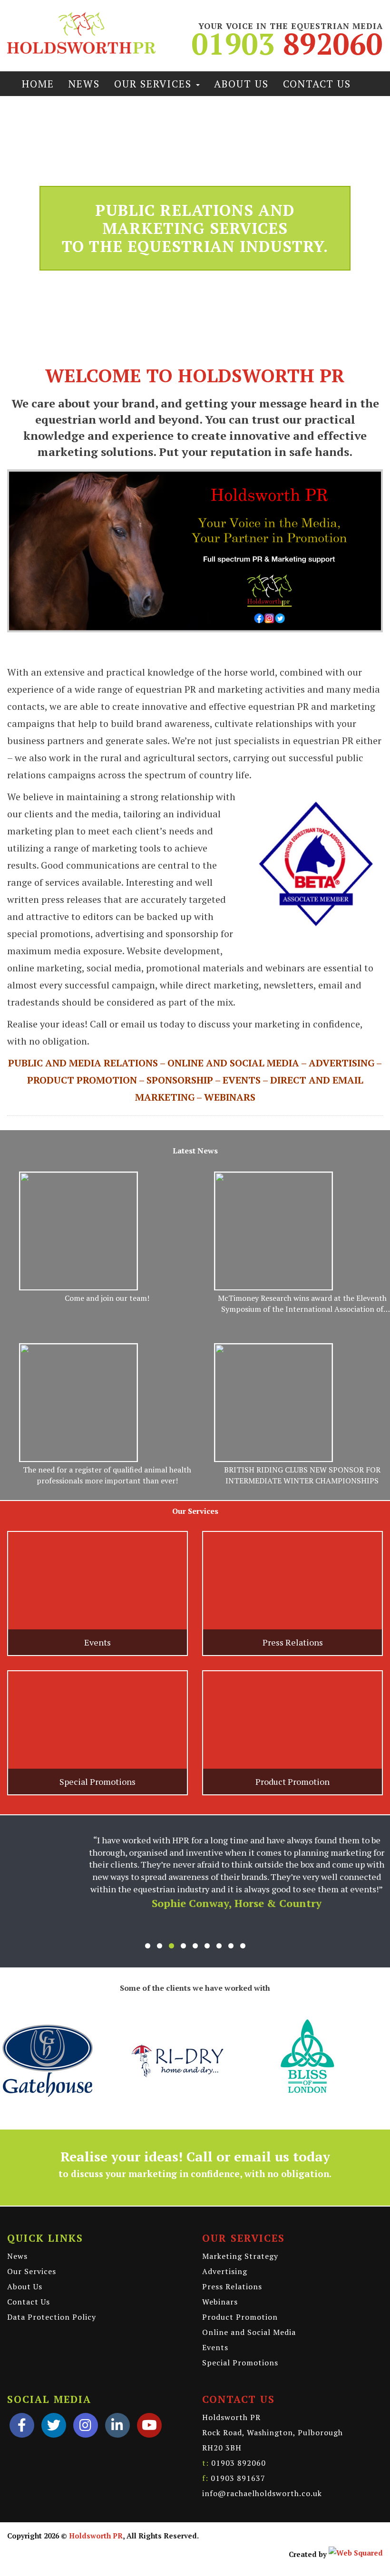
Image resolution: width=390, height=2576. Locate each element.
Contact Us (317, 84)
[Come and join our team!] (78, 1231)
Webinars (220, 2278)
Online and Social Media (249, 2309)
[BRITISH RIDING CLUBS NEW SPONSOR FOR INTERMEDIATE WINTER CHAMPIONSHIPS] (273, 1403)
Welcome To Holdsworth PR (195, 375)
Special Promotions (240, 2339)
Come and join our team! (107, 1298)
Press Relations (232, 2263)
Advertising (225, 2248)
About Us (241, 84)
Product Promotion (240, 2294)
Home (38, 84)
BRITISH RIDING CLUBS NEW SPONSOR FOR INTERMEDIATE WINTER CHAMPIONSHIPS (302, 1475)
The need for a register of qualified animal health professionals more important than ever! (107, 1475)
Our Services (155, 84)
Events (215, 2324)
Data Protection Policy (52, 2294)
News (84, 84)
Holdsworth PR (96, 2512)
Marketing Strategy (240, 2233)
